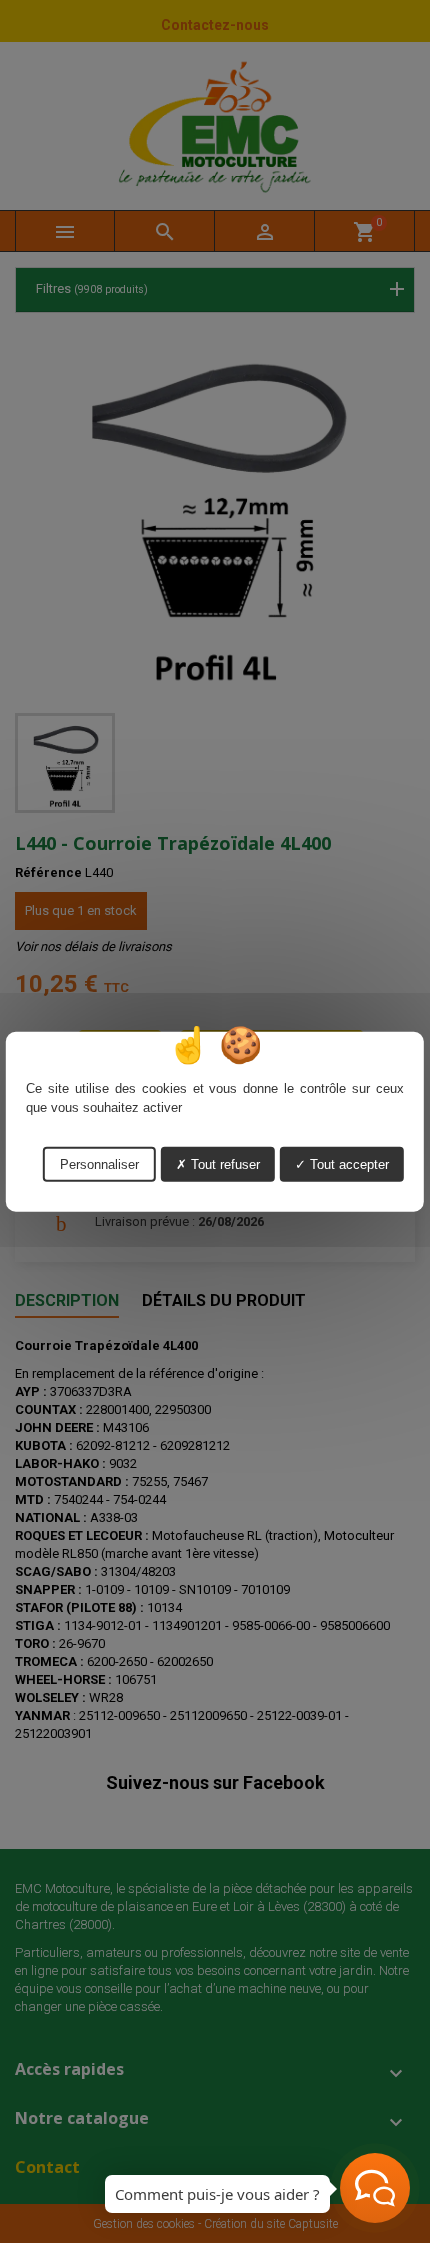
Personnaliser (99, 1163)
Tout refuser (223, 1163)
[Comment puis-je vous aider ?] (375, 2188)
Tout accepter (347, 1163)
